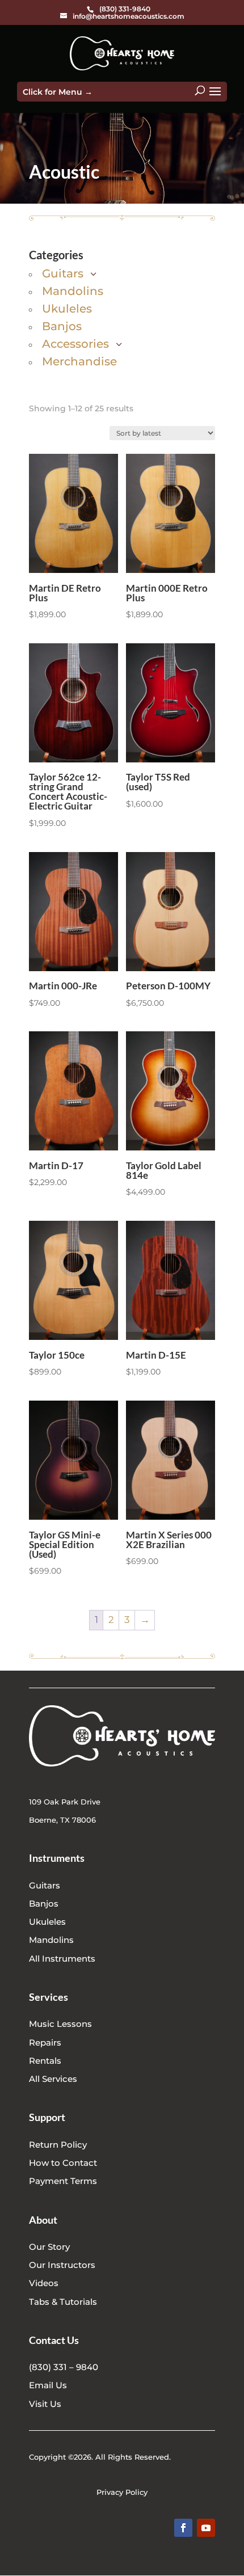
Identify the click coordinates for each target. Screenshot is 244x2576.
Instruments (57, 1858)
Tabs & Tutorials (63, 2302)
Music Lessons (60, 2024)
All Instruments (62, 1959)
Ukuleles (47, 1922)
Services (49, 1997)
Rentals (45, 2061)
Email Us (48, 2385)
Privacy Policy (122, 2492)
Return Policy (58, 2145)
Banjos (44, 1903)
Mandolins (51, 1940)
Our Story (49, 2247)
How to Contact (63, 2163)
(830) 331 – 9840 (64, 2367)
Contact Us (54, 2340)
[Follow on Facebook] (183, 2528)
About (43, 2220)
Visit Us (45, 2404)
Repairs (45, 2042)
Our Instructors (62, 2265)
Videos (44, 2283)
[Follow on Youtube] (206, 2528)
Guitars (45, 1885)
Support (47, 2117)
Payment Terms (63, 2181)
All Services (53, 2079)
